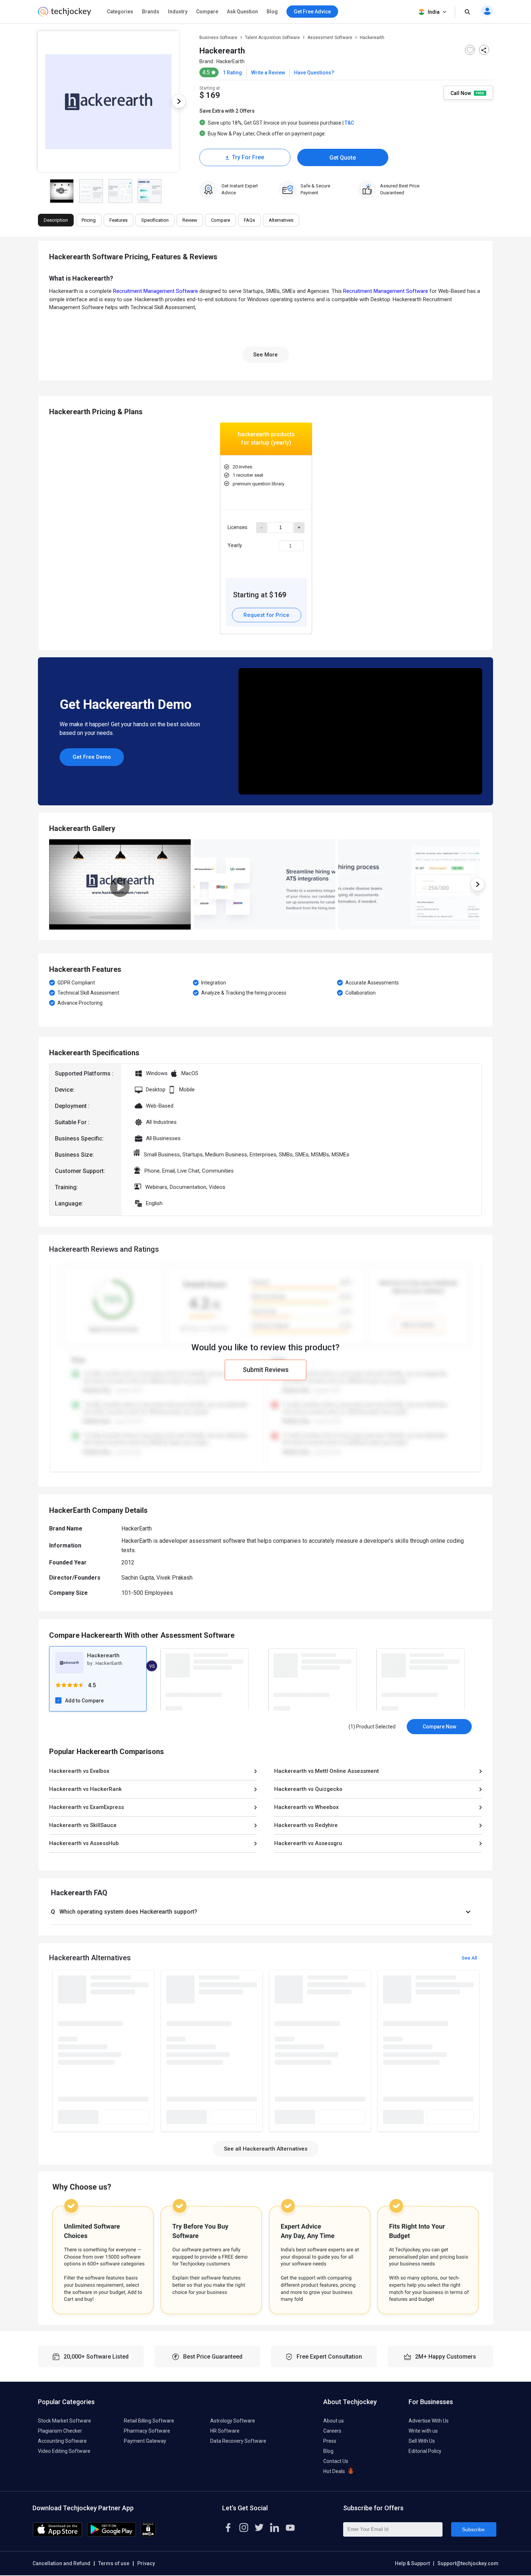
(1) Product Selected (372, 1727)
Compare (207, 12)
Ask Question (242, 12)
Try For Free (248, 157)
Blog (272, 12)
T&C (349, 123)
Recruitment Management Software (156, 291)
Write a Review (268, 73)
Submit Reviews (266, 1370)
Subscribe (473, 2529)
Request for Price (266, 615)
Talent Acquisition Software (272, 38)
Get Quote (343, 158)
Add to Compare (84, 1701)
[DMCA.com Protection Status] (148, 2535)
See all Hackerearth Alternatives (266, 2149)
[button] (262, 1912)
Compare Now (439, 1727)
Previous (38, 101)
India (434, 12)
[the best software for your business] (64, 14)
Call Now (461, 93)
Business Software (218, 38)
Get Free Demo (92, 757)
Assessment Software (330, 38)
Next (179, 101)
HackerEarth (230, 61)
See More (265, 355)
